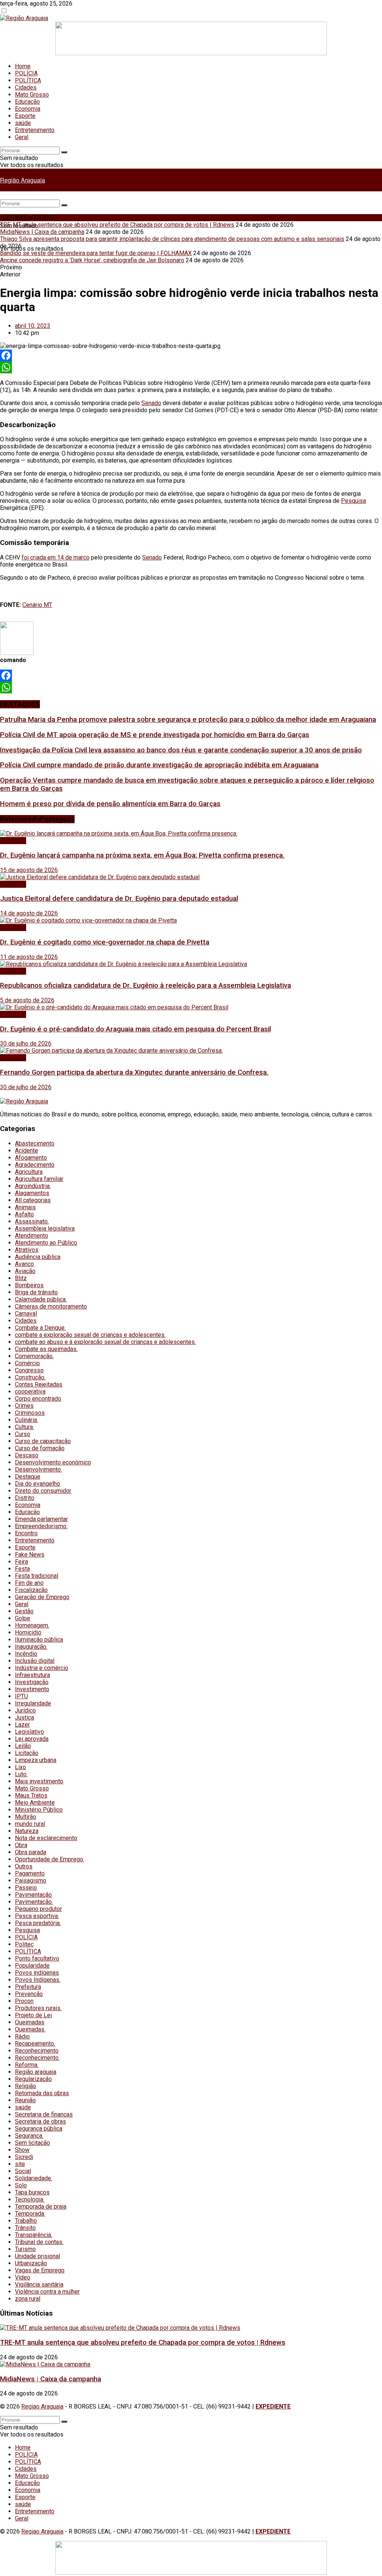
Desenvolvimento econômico (53, 1462)
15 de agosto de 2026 (29, 870)
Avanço (24, 1264)
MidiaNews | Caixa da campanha (42, 232)
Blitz (21, 1278)
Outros (24, 1866)
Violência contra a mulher (47, 2292)
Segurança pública (39, 2129)
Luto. (21, 1774)
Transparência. (34, 2235)
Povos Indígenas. (38, 1980)
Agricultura (29, 1172)
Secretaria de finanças (44, 2114)
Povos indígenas (37, 1973)
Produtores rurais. (38, 2008)
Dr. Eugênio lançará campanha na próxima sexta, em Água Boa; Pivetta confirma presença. (142, 855)
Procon (24, 2001)
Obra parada (31, 1852)
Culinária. (26, 1420)
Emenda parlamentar (41, 1519)
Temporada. (30, 2214)
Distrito (25, 1498)
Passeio (26, 1888)
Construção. (30, 1377)
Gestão (24, 1611)
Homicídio (28, 1632)
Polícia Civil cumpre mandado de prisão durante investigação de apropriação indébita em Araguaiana (159, 765)
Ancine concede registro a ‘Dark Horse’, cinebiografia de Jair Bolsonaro (92, 260)
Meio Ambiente (35, 1803)
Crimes (24, 1406)
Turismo (25, 2249)
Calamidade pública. (41, 1299)
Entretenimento (35, 130)
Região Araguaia (23, 180)
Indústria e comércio (42, 1668)
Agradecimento (35, 1165)
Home (23, 66)
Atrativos (27, 1250)
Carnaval (26, 1314)
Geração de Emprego (42, 1597)
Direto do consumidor (43, 1491)
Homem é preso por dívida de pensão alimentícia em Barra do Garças (110, 804)
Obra (21, 1845)
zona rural (28, 2299)
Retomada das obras (42, 2093)
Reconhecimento (37, 2051)
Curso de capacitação (43, 1441)
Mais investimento (39, 1781)
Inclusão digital (35, 1661)
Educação (27, 102)
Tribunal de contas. (39, 2242)
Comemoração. (34, 1356)
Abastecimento (35, 1143)
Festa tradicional (37, 1576)
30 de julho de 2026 (26, 1043)
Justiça (24, 1718)
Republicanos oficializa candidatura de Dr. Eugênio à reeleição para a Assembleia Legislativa (145, 985)
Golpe (23, 1618)
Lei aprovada (32, 1739)
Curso (23, 1434)
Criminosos (30, 1413)
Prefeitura (28, 1987)
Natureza (27, 1831)
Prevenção (29, 1994)
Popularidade (32, 1966)
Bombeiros (29, 1285)
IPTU (21, 1696)
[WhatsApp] (191, 367)
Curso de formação (40, 1448)
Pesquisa (353, 501)
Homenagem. (32, 1625)
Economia (28, 109)
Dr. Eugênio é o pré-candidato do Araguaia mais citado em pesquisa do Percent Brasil (135, 1029)
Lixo (21, 1767)
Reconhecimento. (37, 2058)
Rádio (22, 2036)
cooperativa (30, 1392)
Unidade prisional (37, 2256)
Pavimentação (33, 1895)
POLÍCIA (26, 73)
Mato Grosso (32, 95)
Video (23, 2277)
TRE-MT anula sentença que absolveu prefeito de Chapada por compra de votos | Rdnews (117, 225)
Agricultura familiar (39, 1179)
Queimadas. (30, 2029)
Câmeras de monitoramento (51, 1306)
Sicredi (24, 2157)
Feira (21, 1562)
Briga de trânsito (36, 1292)
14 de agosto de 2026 (29, 913)
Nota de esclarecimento (46, 1838)
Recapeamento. (35, 2044)
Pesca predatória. (38, 1923)
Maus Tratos (31, 1795)
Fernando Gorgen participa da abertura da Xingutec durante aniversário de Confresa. (134, 1072)
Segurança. (29, 2136)
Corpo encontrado (38, 1399)
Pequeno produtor (38, 1909)
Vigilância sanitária (39, 2284)
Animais (25, 1207)
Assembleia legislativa (45, 1229)
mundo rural (30, 1824)
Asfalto (24, 1214)
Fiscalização (31, 1590)
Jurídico (25, 1710)
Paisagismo (31, 1881)
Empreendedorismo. (41, 1526)
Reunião (25, 2100)
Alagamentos (32, 1193)
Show (22, 2150)
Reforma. (27, 2065)
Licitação (27, 1753)
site (20, 2164)
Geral (22, 137)
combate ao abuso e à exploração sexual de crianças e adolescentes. (105, 1342)
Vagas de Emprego (40, 2270)
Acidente (26, 1151)
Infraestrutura (32, 1675)
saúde (23, 123)
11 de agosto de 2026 (29, 957)
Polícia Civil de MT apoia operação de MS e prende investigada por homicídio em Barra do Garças (155, 735)
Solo (21, 2185)
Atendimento (32, 1236)
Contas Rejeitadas (39, 1384)
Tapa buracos (32, 2192)
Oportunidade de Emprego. (50, 1859)
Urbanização (31, 2263)
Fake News (30, 1555)
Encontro (26, 1533)
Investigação (32, 1682)
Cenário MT (37, 605)
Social (23, 2171)
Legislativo (29, 1732)
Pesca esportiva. (37, 1916)
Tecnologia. (30, 2199)
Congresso (29, 1370)
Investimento (32, 1689)
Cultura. (24, 1427)
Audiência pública (38, 1257)
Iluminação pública (39, 1640)
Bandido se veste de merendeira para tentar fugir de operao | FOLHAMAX (96, 253)
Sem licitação (32, 2143)
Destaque (28, 1477)
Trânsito (25, 2228)
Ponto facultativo (37, 1958)
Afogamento (31, 1158)
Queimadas (30, 2022)
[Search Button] (64, 152)
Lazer (22, 1725)
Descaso (27, 1455)
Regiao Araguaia (42, 2406)
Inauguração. (31, 1647)
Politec (24, 1944)
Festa (22, 1569)
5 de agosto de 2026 (27, 1000)
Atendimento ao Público (46, 1243)
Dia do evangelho (37, 1484)
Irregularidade (33, 1703)
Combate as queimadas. (46, 1349)
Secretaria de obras (40, 2121)
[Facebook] (191, 355)
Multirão (26, 1817)
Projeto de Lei (33, 2015)
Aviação (25, 1271)
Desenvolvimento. (38, 1469)
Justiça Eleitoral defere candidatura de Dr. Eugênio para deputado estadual (119, 899)
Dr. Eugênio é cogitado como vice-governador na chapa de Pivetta (105, 942)
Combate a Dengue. (40, 1328)
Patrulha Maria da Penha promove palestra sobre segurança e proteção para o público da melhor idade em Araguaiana (188, 720)
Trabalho (26, 2221)
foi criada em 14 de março (56, 557)
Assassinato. (32, 1221)
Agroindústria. (33, 1186)
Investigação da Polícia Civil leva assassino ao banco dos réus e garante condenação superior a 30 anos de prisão (181, 750)
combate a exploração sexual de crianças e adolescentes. (90, 1335)
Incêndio (26, 1654)
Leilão (23, 1746)
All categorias (33, 1200)
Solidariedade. (34, 2178)
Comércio (27, 1363)
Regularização (33, 2079)
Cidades (26, 87)
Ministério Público (39, 1810)
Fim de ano (29, 1583)
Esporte (25, 116)
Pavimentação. (34, 1902)
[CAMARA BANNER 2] (191, 53)
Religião (26, 2086)
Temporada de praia (41, 2207)
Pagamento (30, 1873)
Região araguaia (36, 2072)
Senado (151, 403)
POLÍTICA (28, 80)
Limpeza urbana (36, 1760)
